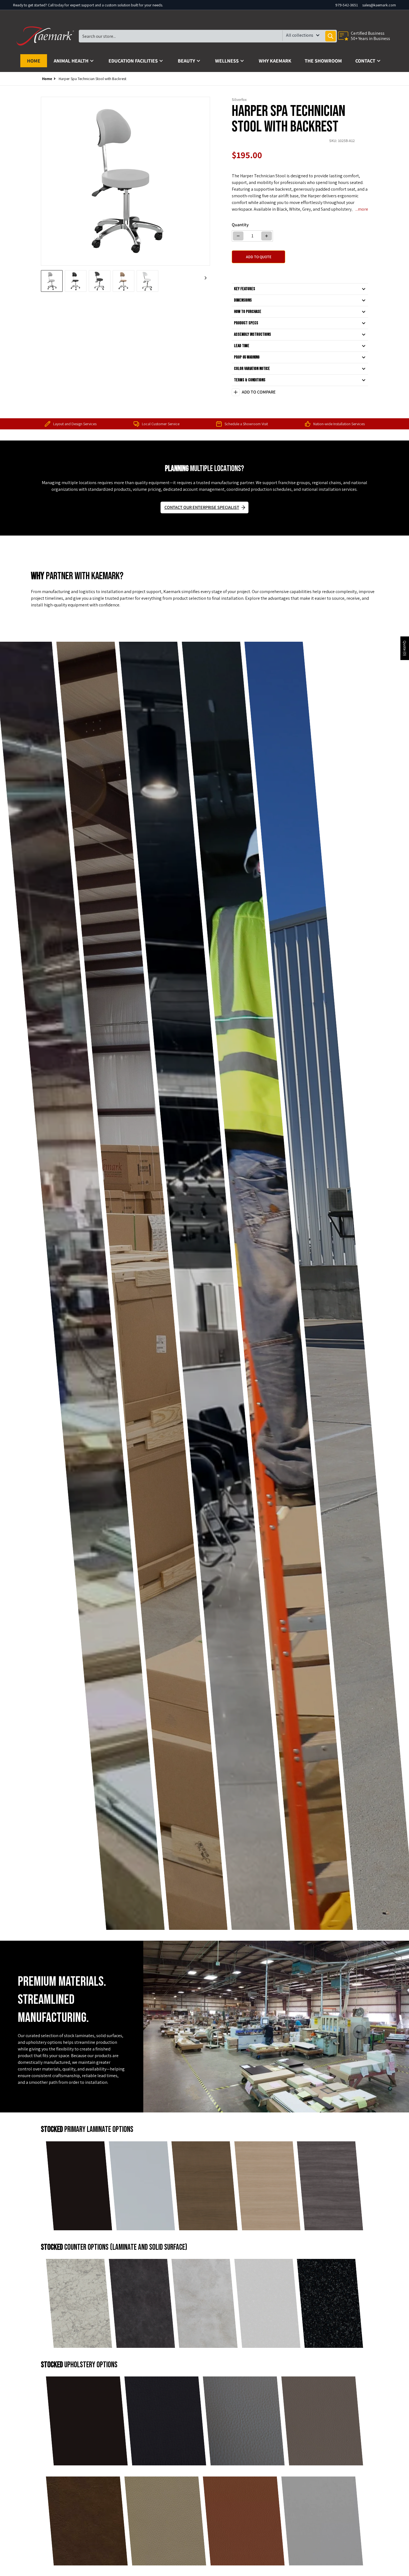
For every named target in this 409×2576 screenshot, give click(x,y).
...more (362, 209)
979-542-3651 (347, 5)
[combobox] (208, 36)
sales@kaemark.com (379, 5)
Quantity (240, 225)
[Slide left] (44, 181)
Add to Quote (259, 257)
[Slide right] (207, 181)
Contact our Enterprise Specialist (202, 507)
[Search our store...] (331, 36)
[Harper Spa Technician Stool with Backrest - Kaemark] (52, 281)
